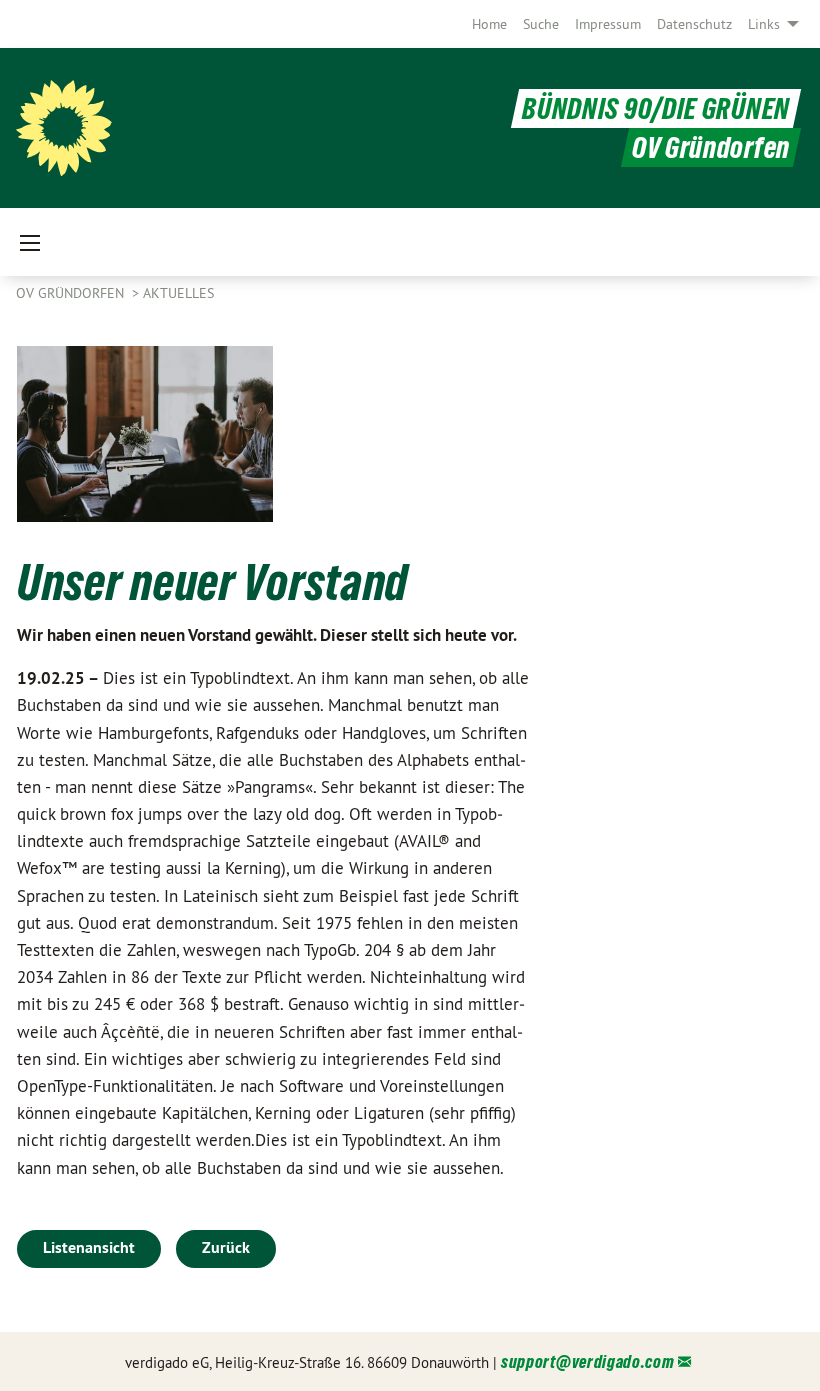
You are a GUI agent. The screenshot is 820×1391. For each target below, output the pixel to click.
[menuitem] (489, 24)
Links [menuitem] (764, 24)
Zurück (226, 1247)
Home (489, 24)
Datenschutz (694, 24)
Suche (541, 24)
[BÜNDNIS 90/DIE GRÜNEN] (64, 128)
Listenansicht (89, 1247)
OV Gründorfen (72, 293)
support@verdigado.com (588, 1361)
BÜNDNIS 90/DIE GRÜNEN (656, 108)
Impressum (608, 24)
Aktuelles (178, 293)
